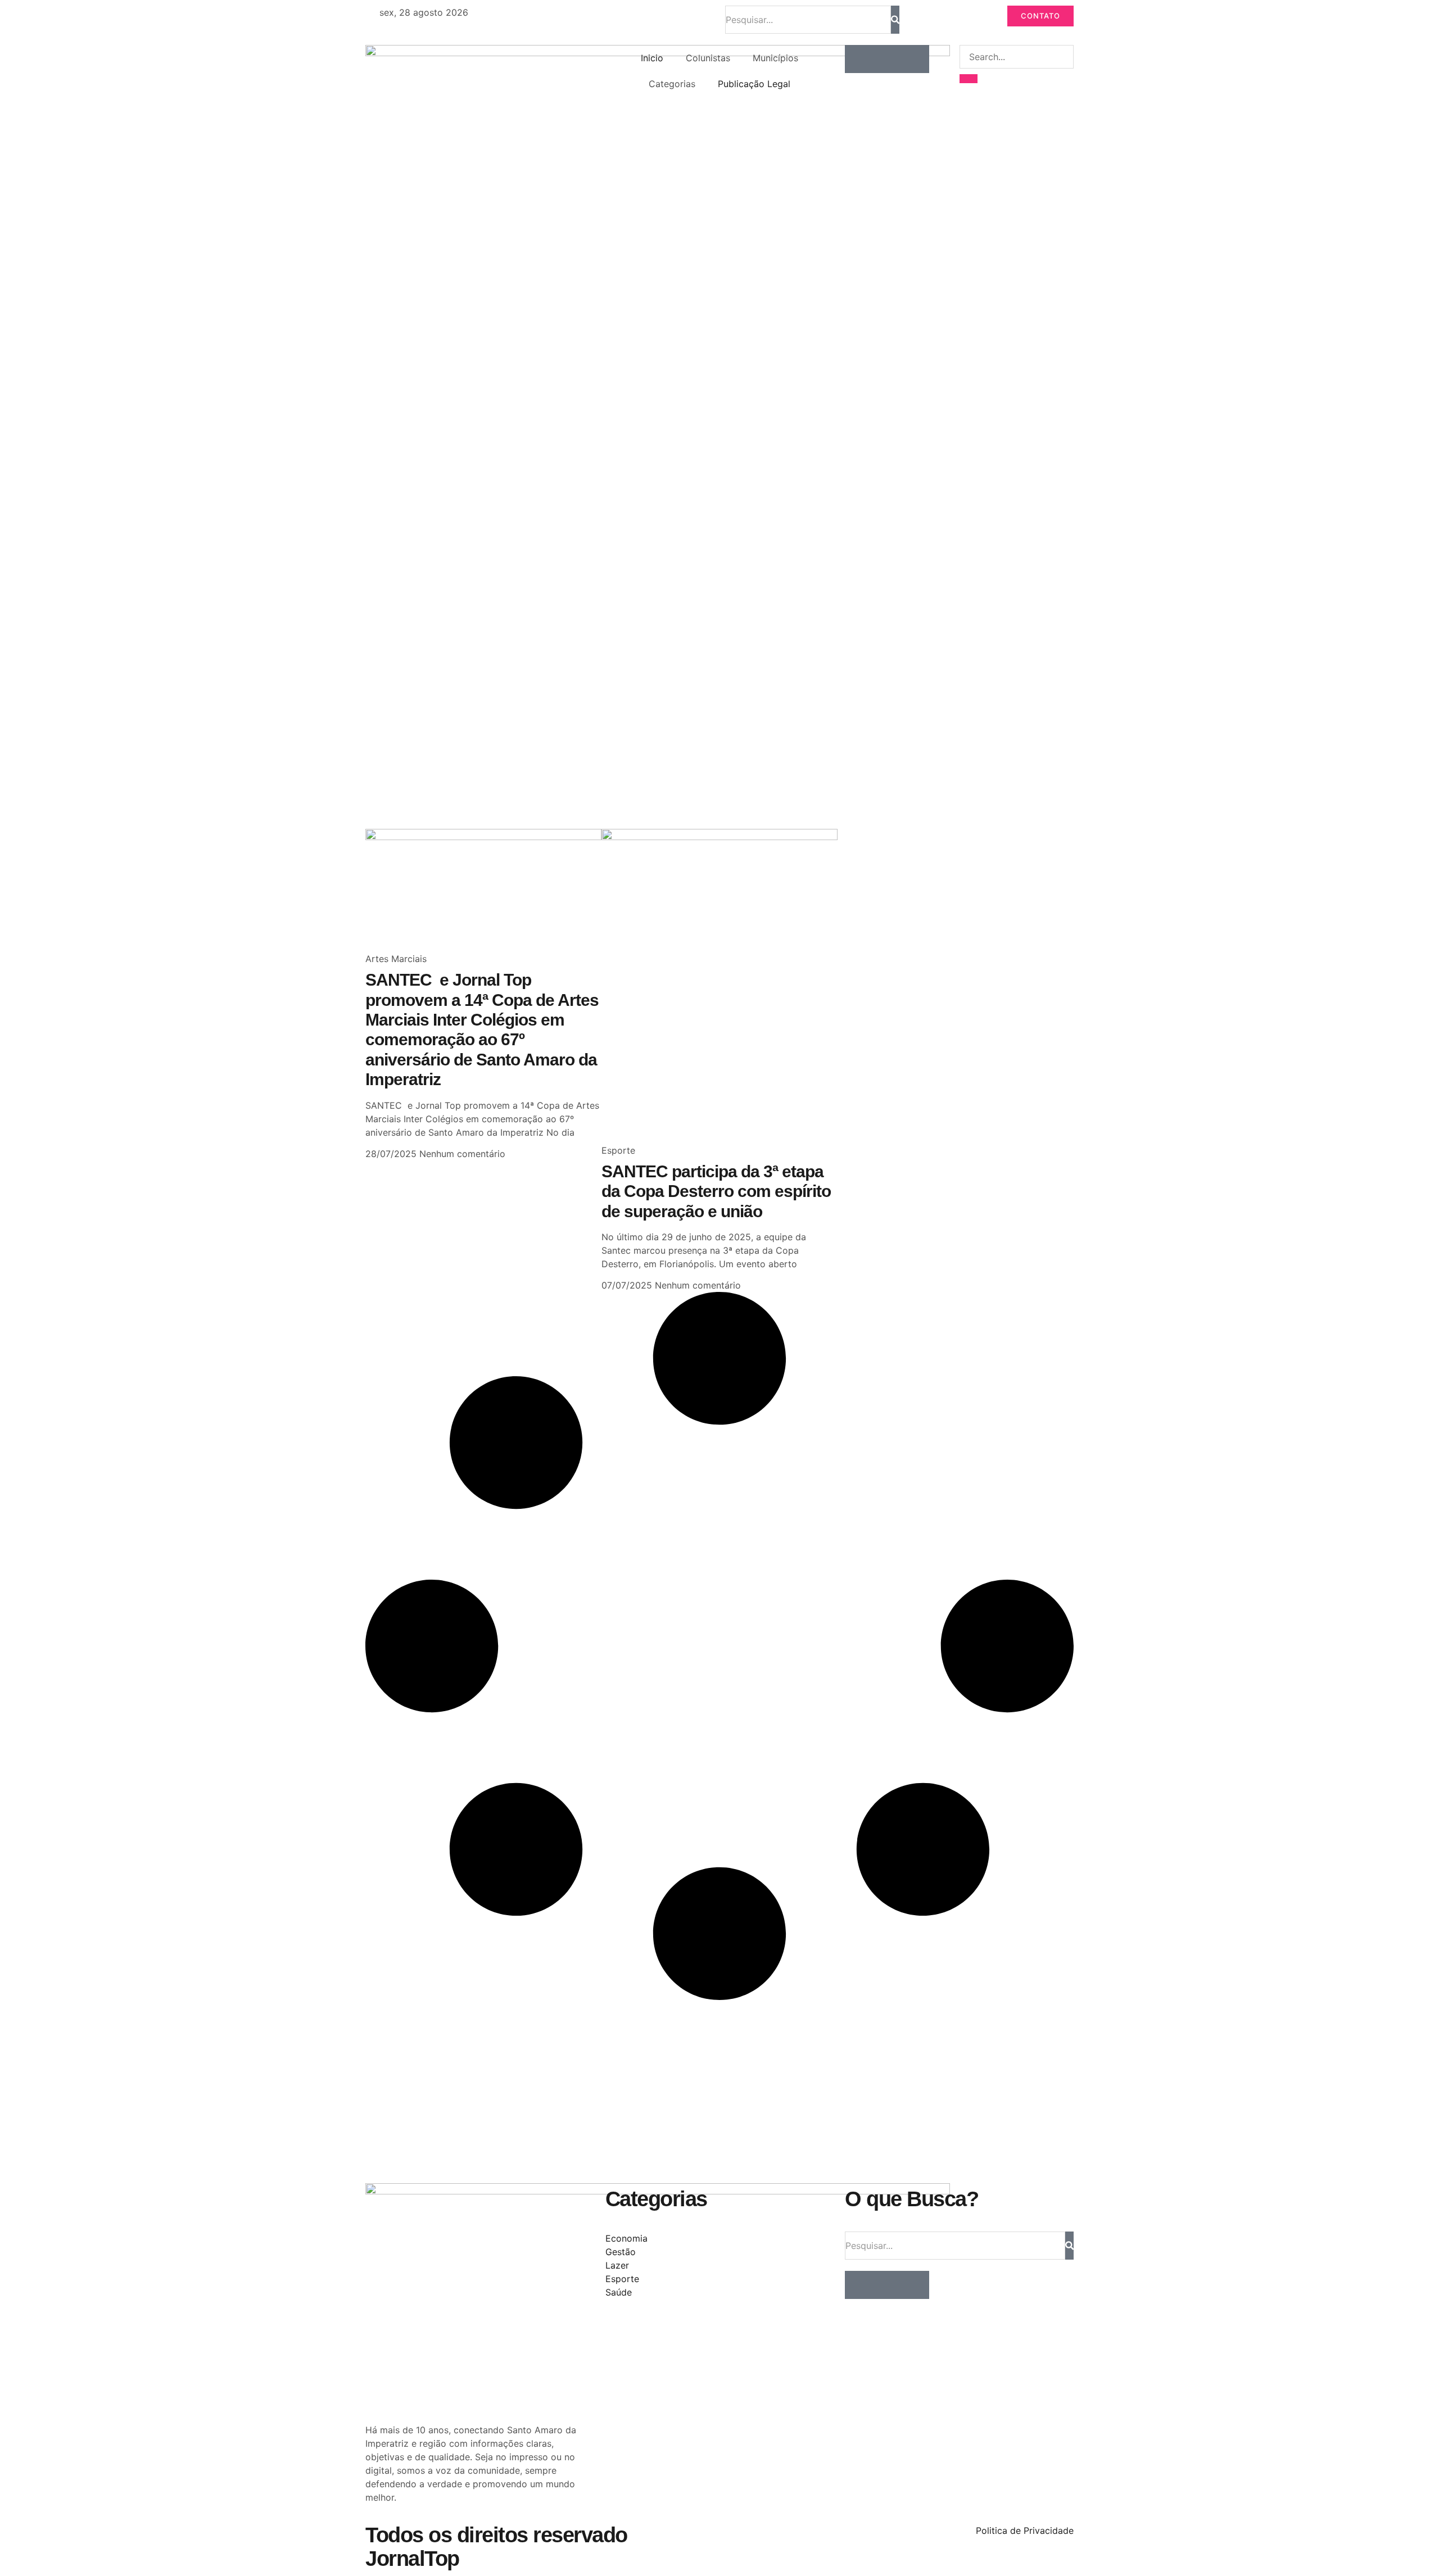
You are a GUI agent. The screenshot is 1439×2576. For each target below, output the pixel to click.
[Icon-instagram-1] (887, 59)
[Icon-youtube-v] (915, 59)
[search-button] (969, 79)
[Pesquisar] (895, 20)
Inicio (652, 58)
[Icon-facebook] (859, 59)
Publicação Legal (754, 84)
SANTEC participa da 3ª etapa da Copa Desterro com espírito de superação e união (716, 1191)
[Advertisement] (703, 739)
